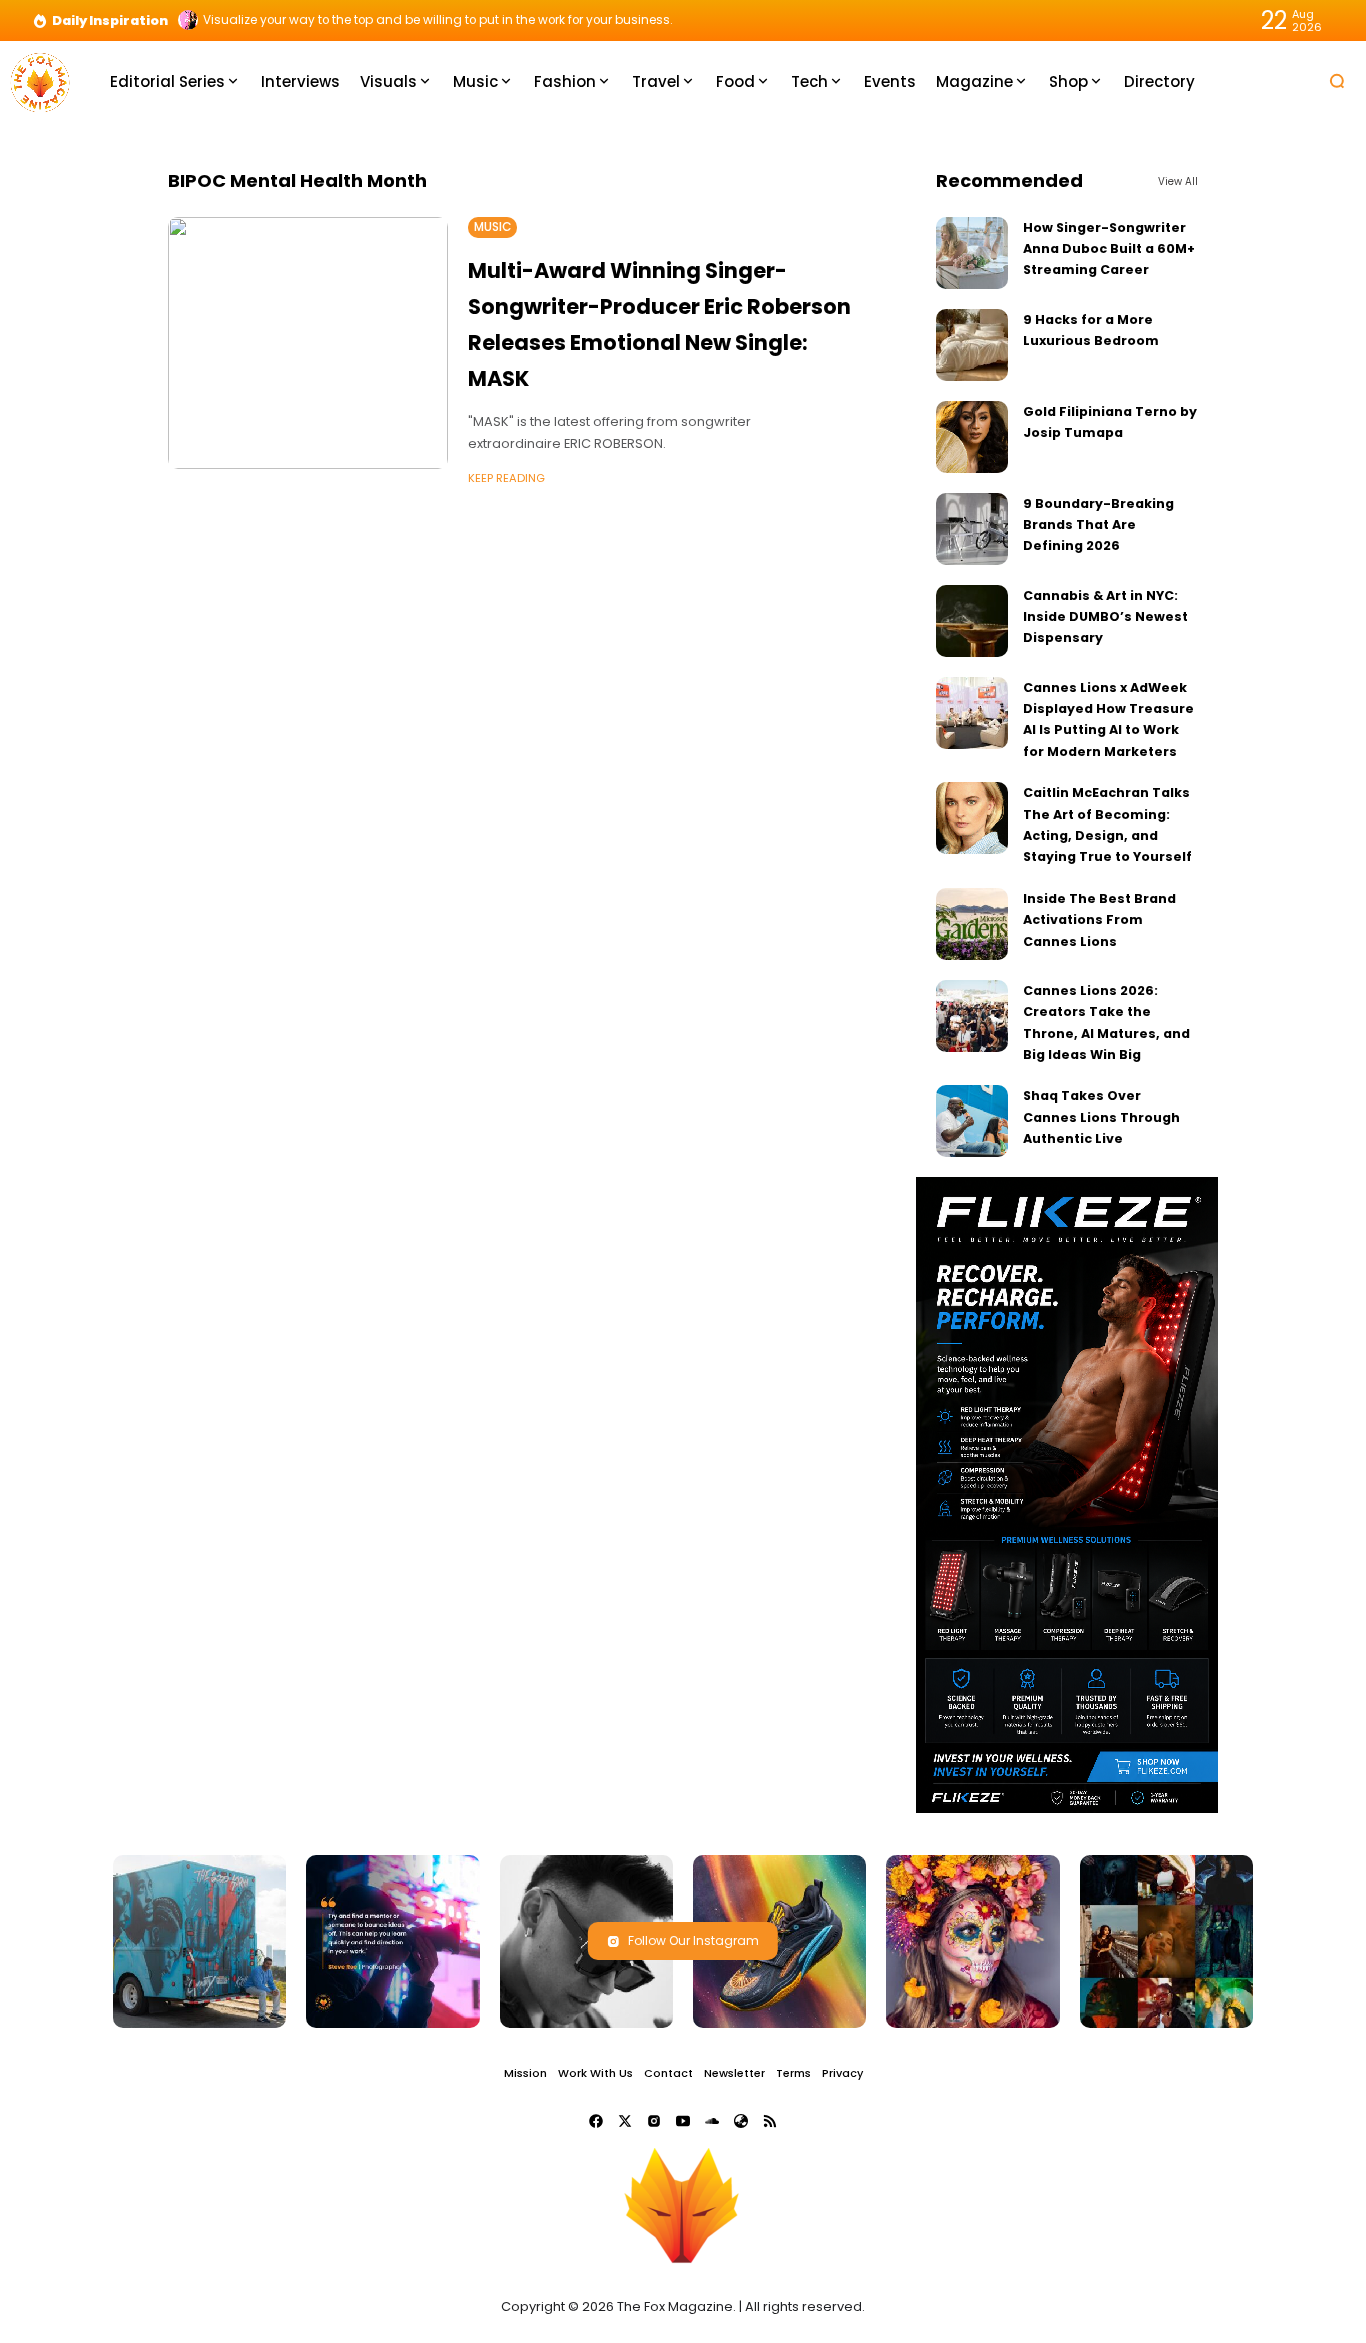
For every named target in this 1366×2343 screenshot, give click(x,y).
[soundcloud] (712, 2121)
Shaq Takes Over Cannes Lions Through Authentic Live (1101, 1117)
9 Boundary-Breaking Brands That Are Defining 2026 (1098, 525)
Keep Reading (506, 478)
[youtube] (683, 2121)
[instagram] (654, 2121)
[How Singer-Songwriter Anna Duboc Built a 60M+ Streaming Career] (972, 253)
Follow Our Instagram (693, 1940)
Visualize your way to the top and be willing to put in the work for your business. (438, 20)
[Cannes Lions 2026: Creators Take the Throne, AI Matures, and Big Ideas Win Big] (972, 1016)
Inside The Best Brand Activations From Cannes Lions (1099, 920)
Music (492, 227)
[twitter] (625, 2121)
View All (1178, 181)
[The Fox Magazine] (40, 80)
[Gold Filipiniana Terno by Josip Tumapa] (972, 437)
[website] (741, 2121)
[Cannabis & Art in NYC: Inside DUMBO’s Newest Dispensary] (972, 621)
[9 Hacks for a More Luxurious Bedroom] (972, 345)
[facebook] (596, 2121)
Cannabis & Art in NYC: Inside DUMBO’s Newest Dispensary (1105, 617)
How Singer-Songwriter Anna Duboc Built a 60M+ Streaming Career (1109, 249)
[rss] (770, 2121)
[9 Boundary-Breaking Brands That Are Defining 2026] (972, 529)
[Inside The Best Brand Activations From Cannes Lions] (972, 924)
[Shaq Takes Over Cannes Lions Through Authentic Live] (972, 1121)
